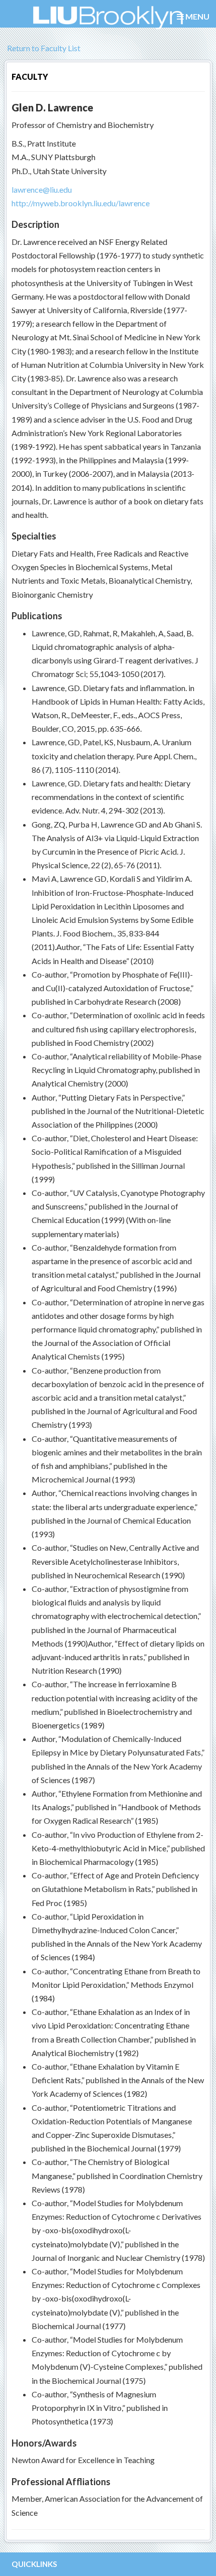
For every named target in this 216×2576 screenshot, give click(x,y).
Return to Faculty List (43, 48)
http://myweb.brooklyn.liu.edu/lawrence (81, 203)
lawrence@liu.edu (42, 189)
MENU (197, 16)
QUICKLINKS (34, 2564)
